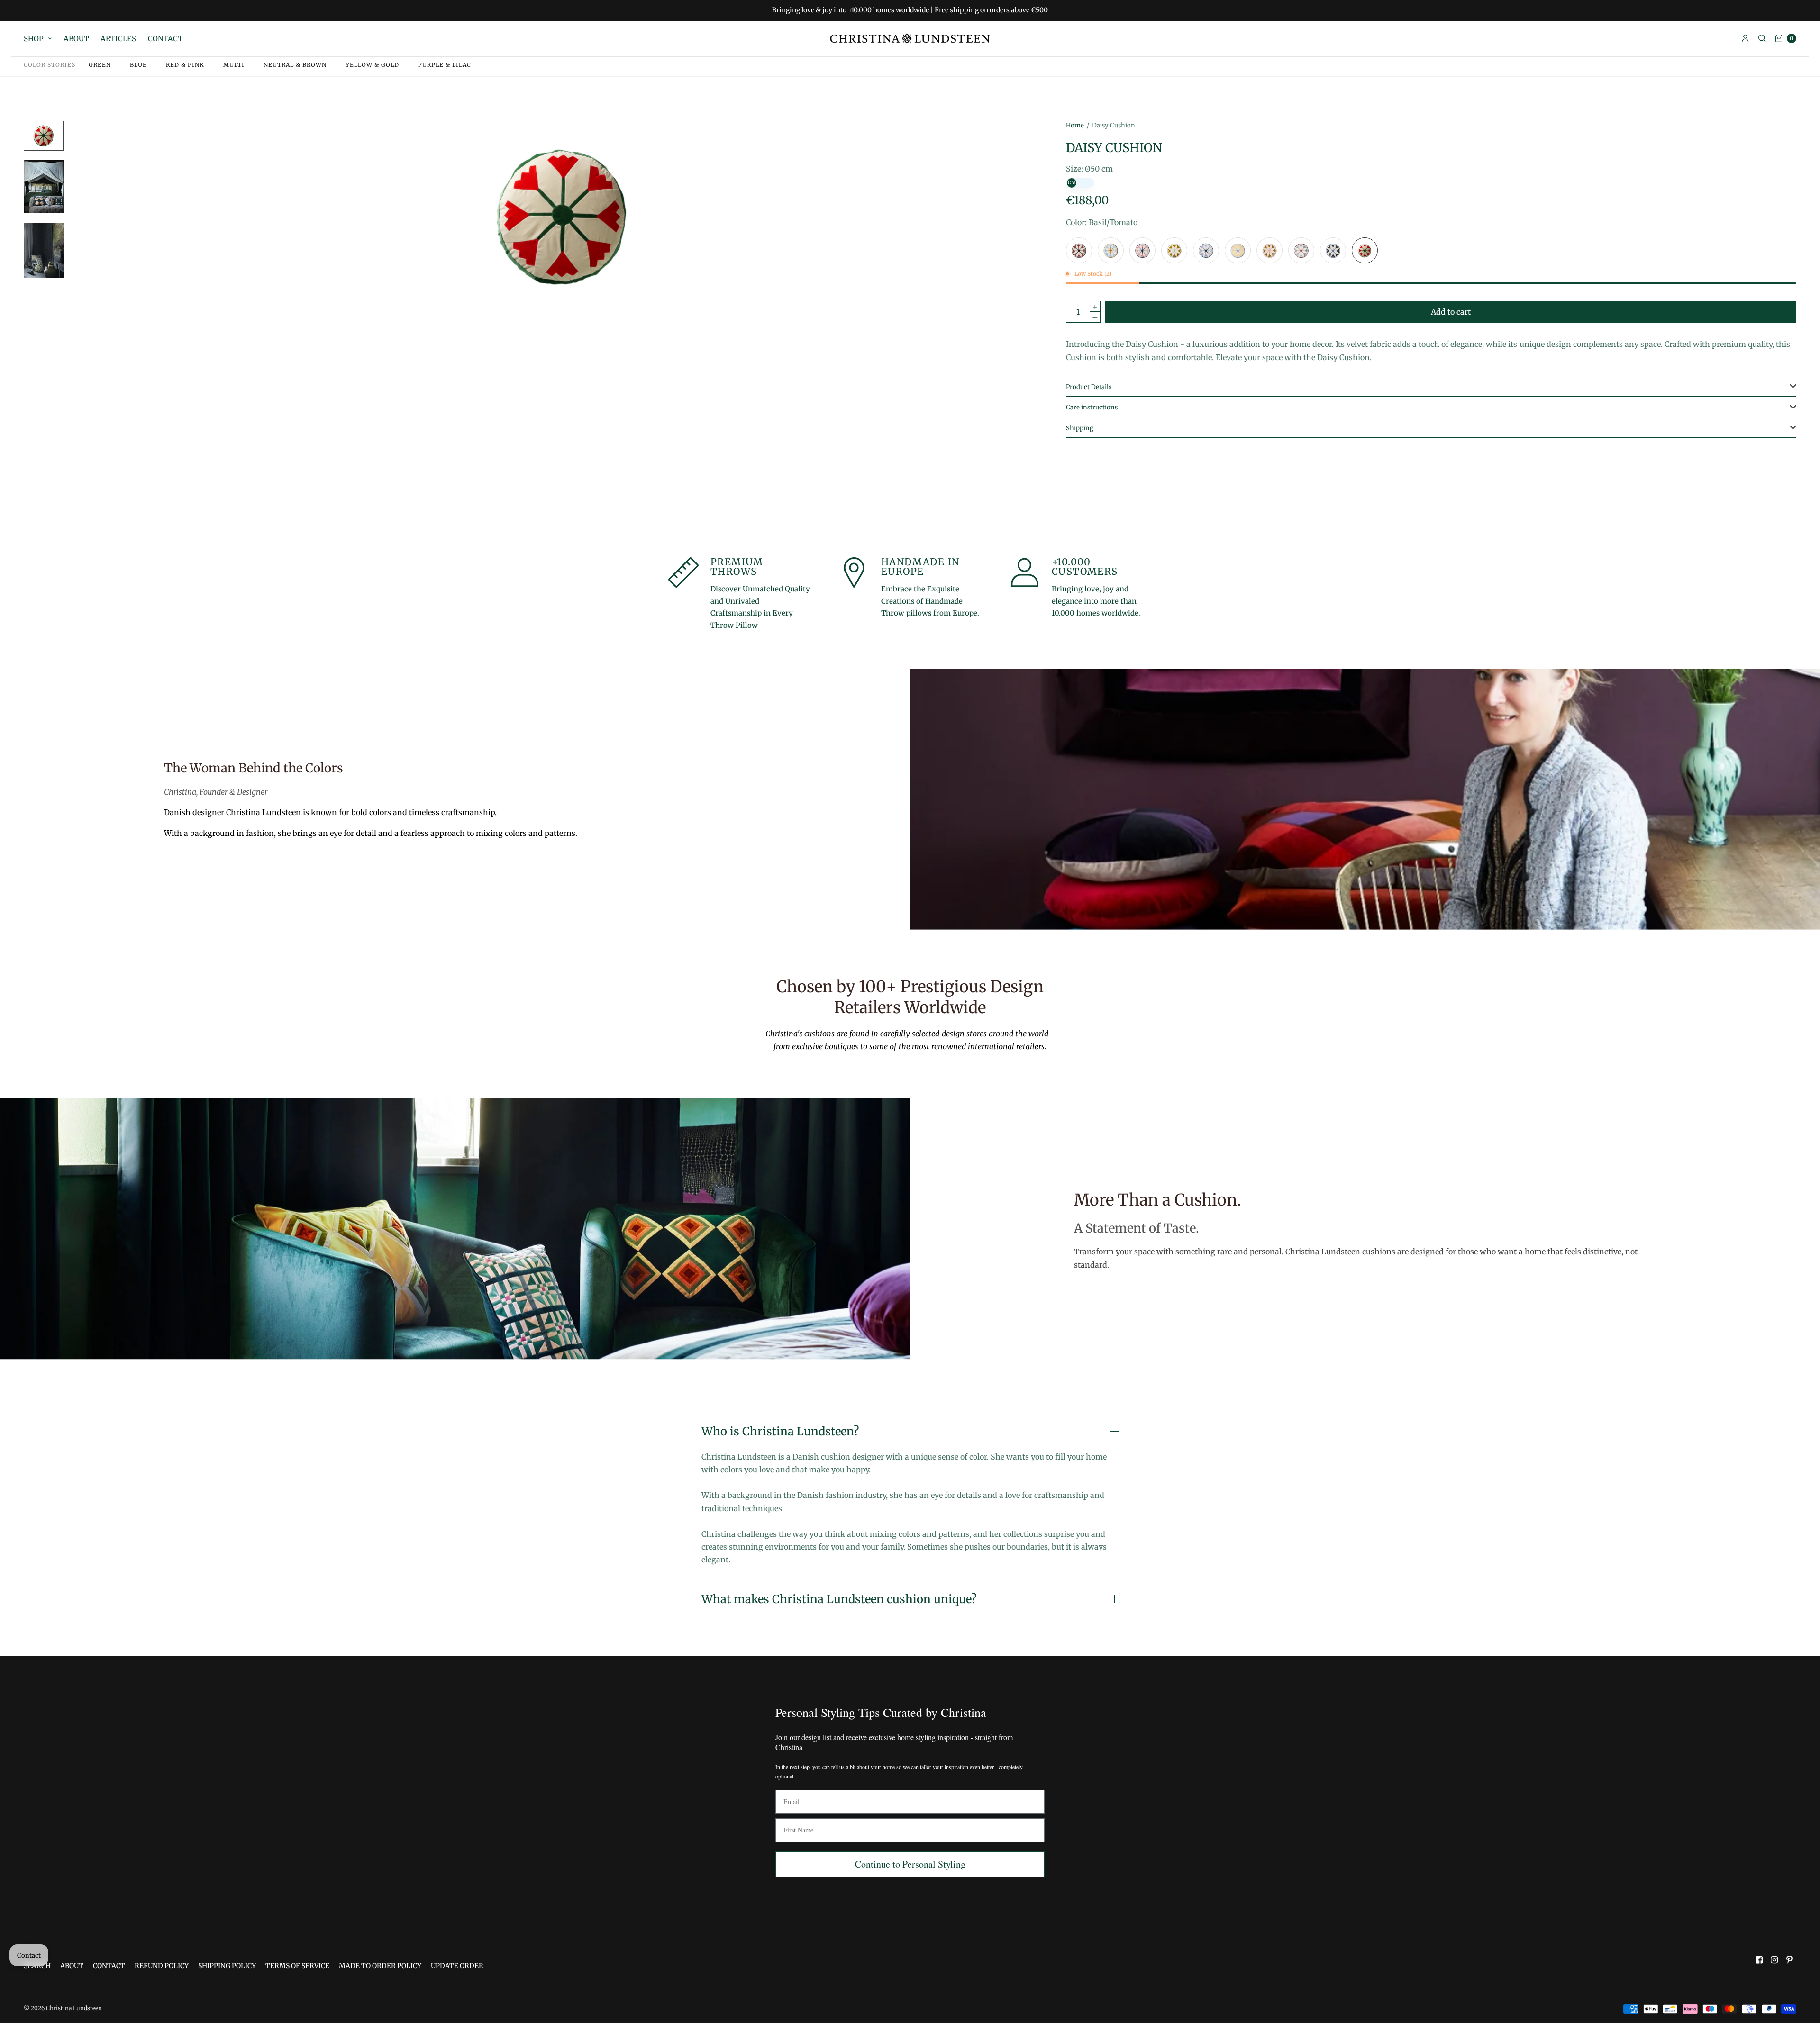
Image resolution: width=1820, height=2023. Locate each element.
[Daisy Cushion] (1079, 250)
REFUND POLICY (162, 1966)
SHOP (34, 39)
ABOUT (76, 39)
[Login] (1745, 38)
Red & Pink (185, 65)
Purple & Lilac (445, 65)
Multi (234, 65)
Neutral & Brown (295, 65)
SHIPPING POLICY (227, 1966)
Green (100, 65)
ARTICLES (118, 39)
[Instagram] (1774, 1960)
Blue (138, 65)
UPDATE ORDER (457, 1966)
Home (1075, 125)
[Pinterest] (1790, 1960)
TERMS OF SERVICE (297, 1966)
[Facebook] (1759, 1960)
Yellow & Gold (372, 65)
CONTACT (165, 39)
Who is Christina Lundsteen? (780, 1432)
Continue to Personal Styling (910, 1864)
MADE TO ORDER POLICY (380, 1966)
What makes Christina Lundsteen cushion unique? (839, 1599)
